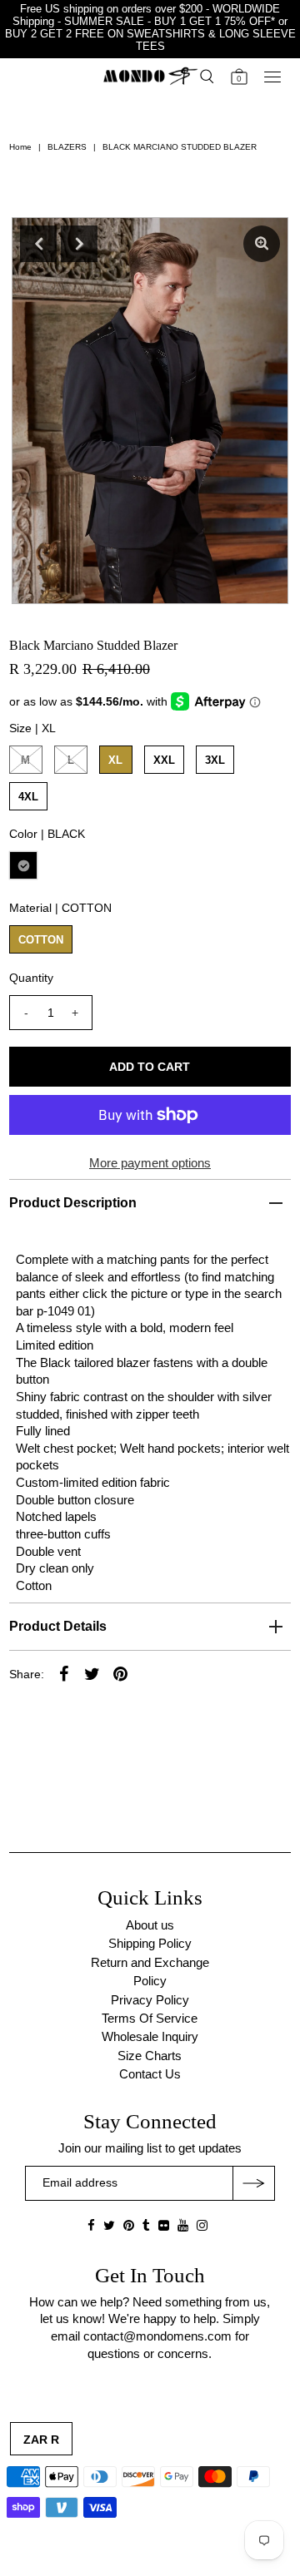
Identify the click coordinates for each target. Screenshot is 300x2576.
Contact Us (150, 2074)
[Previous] (38, 244)
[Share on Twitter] (92, 1673)
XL (115, 760)
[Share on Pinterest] (121, 1673)
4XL (28, 797)
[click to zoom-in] (262, 244)
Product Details (58, 1626)
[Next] (79, 244)
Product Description (73, 1203)
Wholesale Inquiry (150, 2036)
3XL (215, 760)
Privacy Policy (150, 2000)
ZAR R (41, 2440)
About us (150, 1925)
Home (20, 147)
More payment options (150, 1163)
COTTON (41, 940)
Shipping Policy (150, 1943)
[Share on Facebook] (64, 1673)
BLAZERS (67, 147)
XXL (164, 760)
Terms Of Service (150, 2018)
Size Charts (150, 2056)
